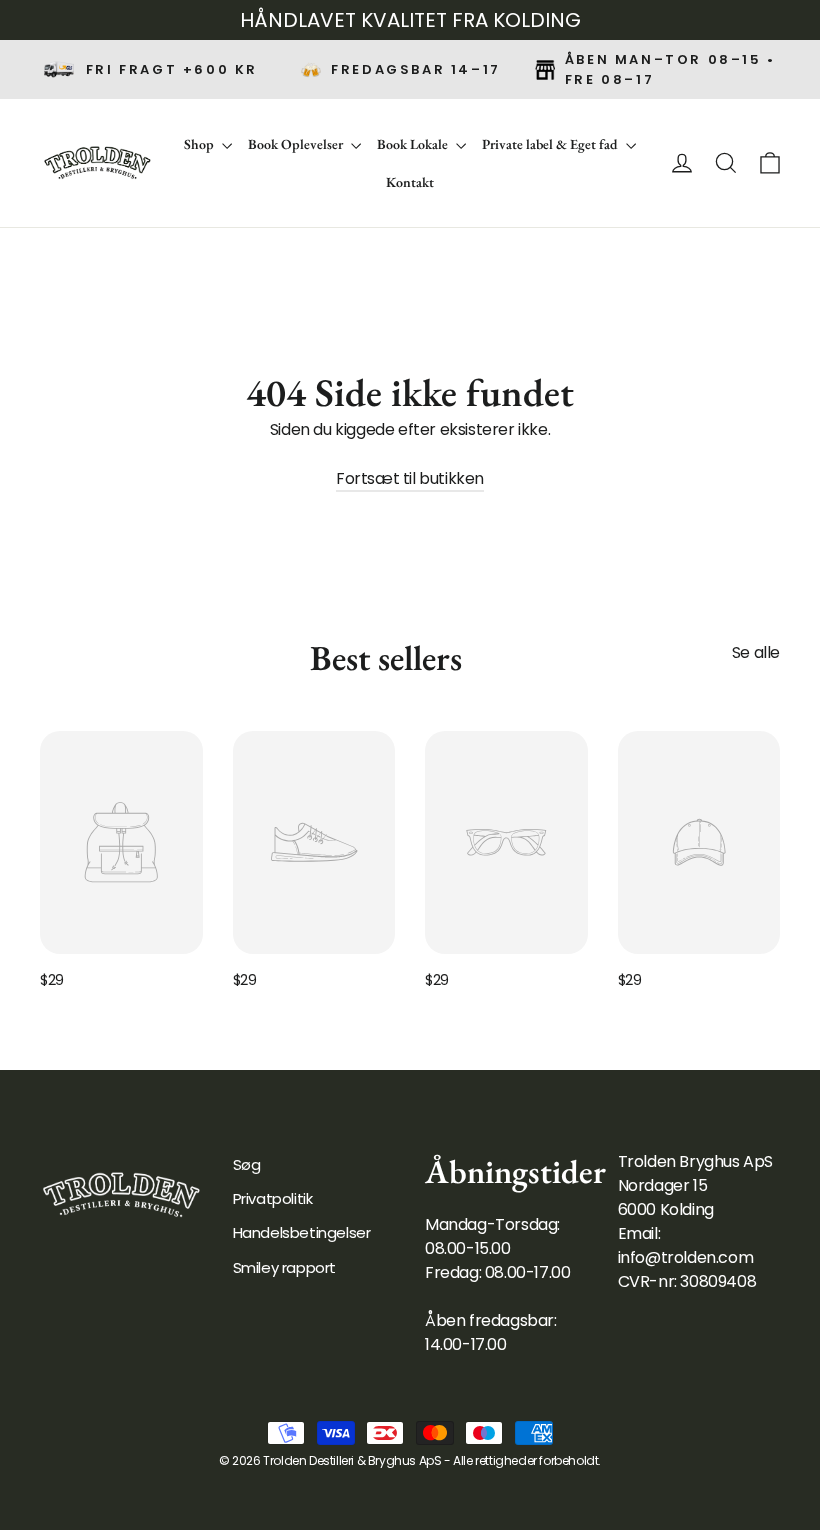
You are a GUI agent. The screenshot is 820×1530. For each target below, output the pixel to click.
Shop (200, 144)
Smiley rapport (284, 1267)
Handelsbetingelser (302, 1232)
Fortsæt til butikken (410, 478)
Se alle (756, 652)
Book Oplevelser (297, 144)
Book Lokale (414, 144)
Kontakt (410, 182)
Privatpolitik (273, 1198)
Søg (247, 1164)
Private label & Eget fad (551, 144)
